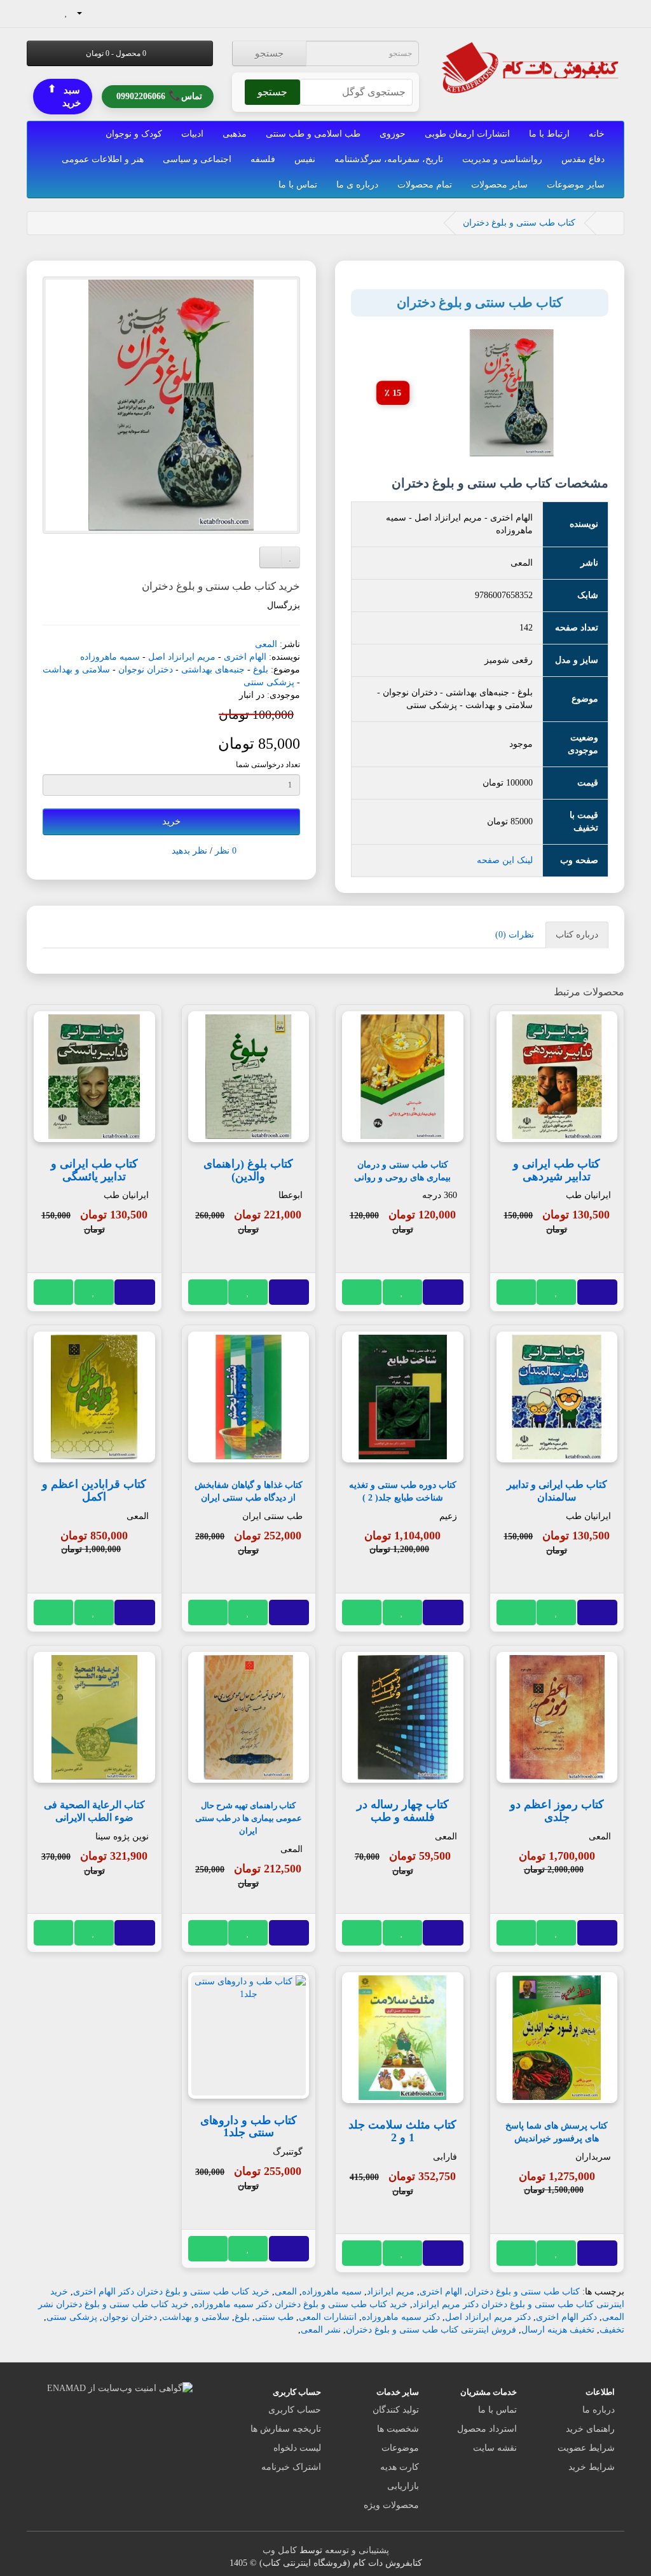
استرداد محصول (487, 2429)
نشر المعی (321, 2330)
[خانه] (607, 223)
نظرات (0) (515, 935)
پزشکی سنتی (269, 682)
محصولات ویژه (391, 2505)
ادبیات (192, 134)
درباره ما (599, 2410)
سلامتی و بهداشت (76, 670)
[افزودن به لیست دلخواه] (557, 1292)
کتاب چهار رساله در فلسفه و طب (403, 1811)
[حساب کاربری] (85, 12)
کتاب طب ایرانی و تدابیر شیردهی (557, 1170)
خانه (597, 134)
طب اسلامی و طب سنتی (313, 134)
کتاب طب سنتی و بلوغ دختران (519, 223)
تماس (159, 96)
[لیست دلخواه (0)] (66, 12)
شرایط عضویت (586, 2448)
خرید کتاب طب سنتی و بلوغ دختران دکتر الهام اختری (171, 2292)
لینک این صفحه (505, 860)
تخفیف (612, 2330)
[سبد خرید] (52, 12)
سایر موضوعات (576, 185)
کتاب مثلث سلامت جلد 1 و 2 (402, 2131)
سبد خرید (64, 96)
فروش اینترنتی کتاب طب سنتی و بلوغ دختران (431, 2330)
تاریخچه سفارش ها (286, 2429)
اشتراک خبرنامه (291, 2467)
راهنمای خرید (590, 2429)
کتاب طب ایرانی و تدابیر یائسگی (94, 1170)
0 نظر (226, 851)
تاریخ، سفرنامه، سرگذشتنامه (389, 159)
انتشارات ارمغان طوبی (467, 134)
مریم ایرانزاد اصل (182, 657)
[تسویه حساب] (37, 12)
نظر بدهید (189, 851)
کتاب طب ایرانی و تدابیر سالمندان (557, 1491)
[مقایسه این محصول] (517, 1292)
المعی (266, 644)
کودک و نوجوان (134, 134)
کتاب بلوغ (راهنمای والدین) (248, 1170)
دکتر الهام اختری (566, 2317)
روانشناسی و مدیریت (502, 159)
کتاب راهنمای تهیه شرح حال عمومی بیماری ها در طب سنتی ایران (249, 1818)
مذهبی (235, 134)
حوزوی (393, 134)
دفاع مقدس (583, 159)
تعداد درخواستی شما (268, 765)
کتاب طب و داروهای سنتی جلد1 (249, 2127)
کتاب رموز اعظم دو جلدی (557, 1811)
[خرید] (597, 1292)
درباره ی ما (357, 185)
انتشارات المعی (328, 2317)
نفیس (305, 159)
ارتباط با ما (549, 134)
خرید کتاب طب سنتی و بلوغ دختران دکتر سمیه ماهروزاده (301, 2304)
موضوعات (400, 2448)
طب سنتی (274, 2317)
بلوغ (261, 670)
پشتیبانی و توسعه (357, 2550)
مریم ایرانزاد (391, 2292)
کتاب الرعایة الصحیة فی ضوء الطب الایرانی (94, 1811)
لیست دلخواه (297, 2448)
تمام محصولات (425, 185)
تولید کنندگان (396, 2410)
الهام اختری (245, 657)
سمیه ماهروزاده (110, 657)
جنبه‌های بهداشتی (213, 670)
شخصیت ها (398, 2429)
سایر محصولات (499, 185)
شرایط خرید (592, 2467)
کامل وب (280, 2550)
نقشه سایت (495, 2448)
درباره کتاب (577, 935)
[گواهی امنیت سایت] (120, 2388)
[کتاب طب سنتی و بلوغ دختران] (171, 405)
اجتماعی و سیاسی (197, 159)
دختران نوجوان (146, 670)
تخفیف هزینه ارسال (558, 2330)
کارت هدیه (400, 2467)
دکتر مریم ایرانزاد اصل (488, 2317)
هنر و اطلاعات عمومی (103, 159)
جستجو (269, 53)
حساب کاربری (295, 2410)
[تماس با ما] (105, 12)
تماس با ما (298, 185)
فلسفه (263, 159)
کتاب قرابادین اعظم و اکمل (94, 1490)
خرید (171, 821)
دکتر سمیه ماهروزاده (401, 2317)
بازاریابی (403, 2486)
